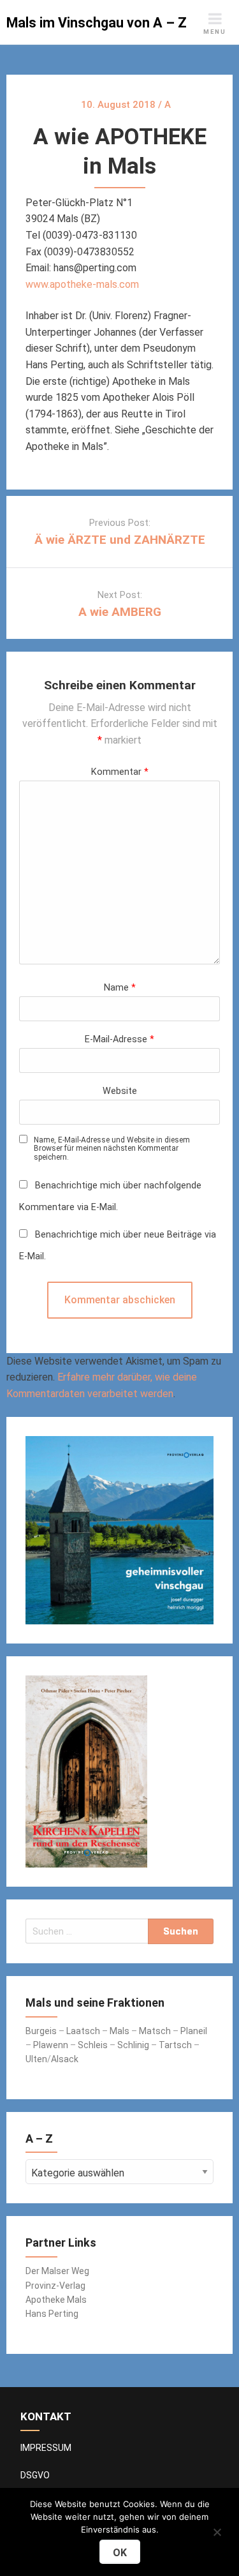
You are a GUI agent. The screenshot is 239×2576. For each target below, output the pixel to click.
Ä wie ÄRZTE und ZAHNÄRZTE (120, 540)
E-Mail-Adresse (119, 1039)
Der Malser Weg (57, 2271)
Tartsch (175, 2045)
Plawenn (51, 2045)
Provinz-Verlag (55, 2286)
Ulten (36, 2059)
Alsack (65, 2059)
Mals (119, 2031)
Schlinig (133, 2045)
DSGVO (35, 2475)
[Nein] (217, 2530)
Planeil (194, 2031)
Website (120, 1091)
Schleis (93, 2045)
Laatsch (83, 2031)
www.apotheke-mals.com (82, 284)
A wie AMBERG (120, 612)
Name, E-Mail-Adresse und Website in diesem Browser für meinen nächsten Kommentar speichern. (112, 1149)
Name (120, 988)
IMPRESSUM (46, 2448)
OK (120, 2553)
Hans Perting (52, 2314)
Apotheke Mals (56, 2300)
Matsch (155, 2031)
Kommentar (120, 772)
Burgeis (42, 2031)
